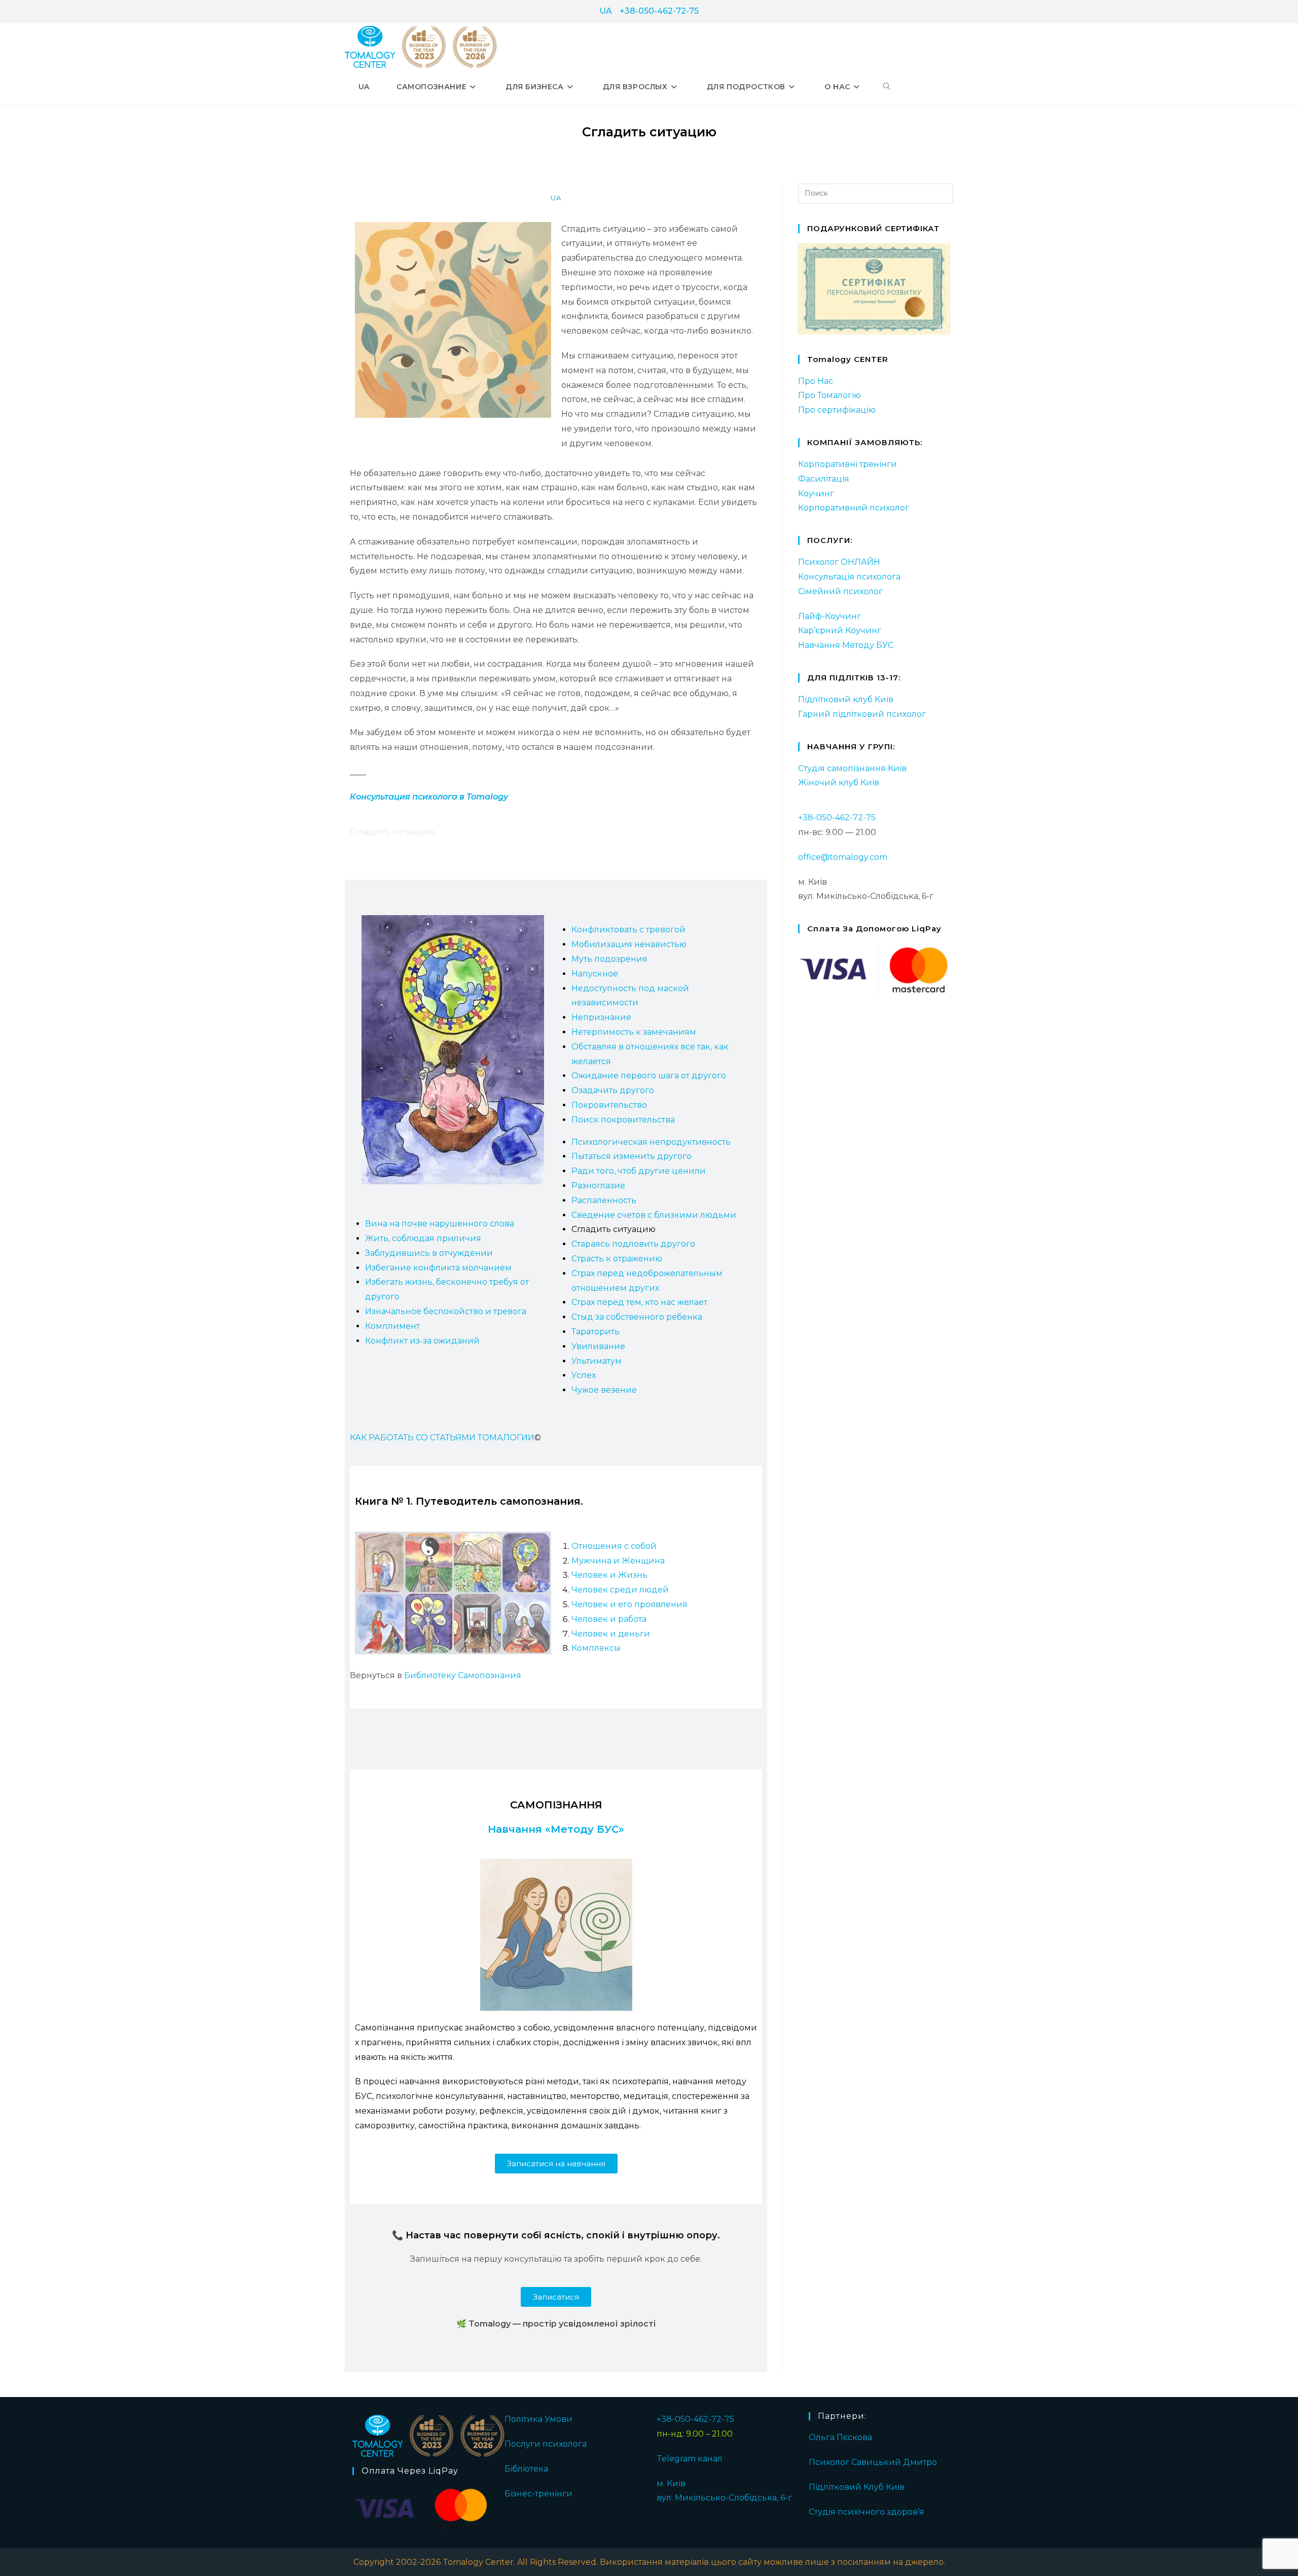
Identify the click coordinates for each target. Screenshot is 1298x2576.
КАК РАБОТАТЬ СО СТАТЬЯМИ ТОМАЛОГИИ (442, 1438)
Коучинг (816, 494)
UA (606, 11)
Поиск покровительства (623, 1120)
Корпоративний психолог (854, 508)
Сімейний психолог (840, 591)
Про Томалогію (830, 395)
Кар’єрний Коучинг (840, 630)
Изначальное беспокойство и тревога (446, 1311)
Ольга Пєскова (840, 2437)
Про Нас (816, 381)
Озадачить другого (613, 1090)
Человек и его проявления (629, 1604)
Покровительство (609, 1105)
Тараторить (596, 1332)
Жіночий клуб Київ (839, 783)
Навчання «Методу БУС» (556, 1829)
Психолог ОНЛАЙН (839, 562)
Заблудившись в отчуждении (429, 1253)
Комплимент (392, 1326)
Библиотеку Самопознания (463, 1675)
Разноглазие (598, 1186)
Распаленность (604, 1200)
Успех (584, 1375)
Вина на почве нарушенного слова (440, 1224)
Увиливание (598, 1346)
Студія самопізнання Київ (852, 768)
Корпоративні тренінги (848, 464)
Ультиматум (597, 1361)
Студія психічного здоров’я (867, 2512)
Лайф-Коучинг (830, 616)
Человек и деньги (611, 1634)
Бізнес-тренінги (538, 2494)
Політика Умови (538, 2419)
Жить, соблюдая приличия (423, 1238)
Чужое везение (604, 1390)
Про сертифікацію (837, 410)
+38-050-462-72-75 (659, 11)
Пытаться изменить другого (632, 1156)
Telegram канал (690, 2459)
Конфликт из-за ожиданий (422, 1341)
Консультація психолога (849, 577)
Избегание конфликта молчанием (438, 1268)
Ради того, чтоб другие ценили (639, 1171)
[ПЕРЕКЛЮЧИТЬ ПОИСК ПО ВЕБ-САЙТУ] (887, 87)
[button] (556, 2164)
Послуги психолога (546, 2444)
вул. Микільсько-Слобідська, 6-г (724, 2498)
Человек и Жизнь (609, 1575)
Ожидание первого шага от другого (649, 1076)
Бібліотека (526, 2469)
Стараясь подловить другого (633, 1244)
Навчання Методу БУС (846, 645)
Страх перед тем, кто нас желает (639, 1302)
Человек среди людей (620, 1590)
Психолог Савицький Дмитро (873, 2462)
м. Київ (671, 2483)
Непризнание (601, 1017)
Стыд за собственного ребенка (637, 1317)
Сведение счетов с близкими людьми (654, 1215)
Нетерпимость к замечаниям (634, 1032)
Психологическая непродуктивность (651, 1142)
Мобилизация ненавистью (629, 944)
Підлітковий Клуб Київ (857, 2487)
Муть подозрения (609, 959)
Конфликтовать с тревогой (628, 930)
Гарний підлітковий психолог (862, 714)
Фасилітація (824, 479)
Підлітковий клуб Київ (846, 699)
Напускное (595, 974)
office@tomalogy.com (843, 857)
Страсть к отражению (617, 1259)
